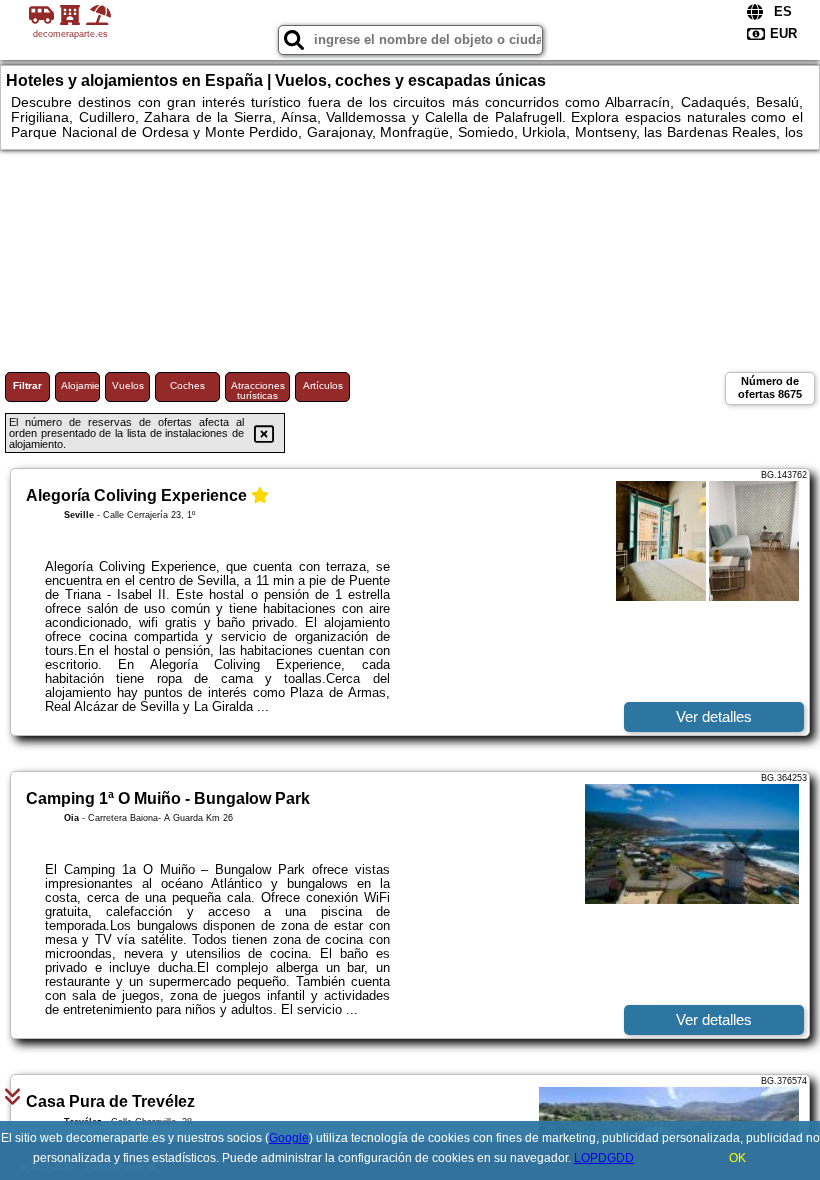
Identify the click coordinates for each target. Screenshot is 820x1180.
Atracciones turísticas (258, 390)
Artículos (323, 385)
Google (289, 1138)
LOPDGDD (604, 1158)
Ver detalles (714, 716)
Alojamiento (80, 385)
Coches (187, 385)
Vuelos (128, 385)
